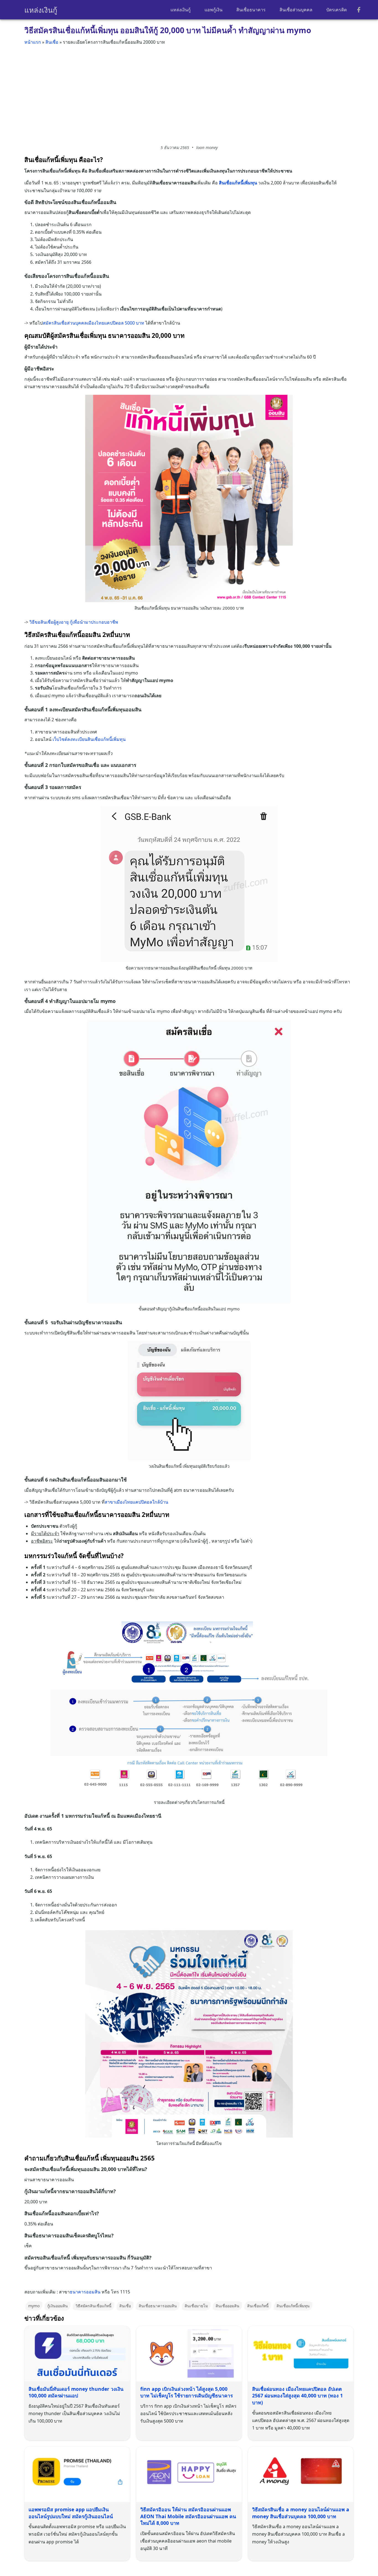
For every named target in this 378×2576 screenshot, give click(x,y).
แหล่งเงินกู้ (41, 10)
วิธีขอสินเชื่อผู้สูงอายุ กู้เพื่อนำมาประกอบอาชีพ (74, 622)
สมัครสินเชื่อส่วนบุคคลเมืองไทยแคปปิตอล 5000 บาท (93, 323)
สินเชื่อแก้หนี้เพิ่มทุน (293, 2306)
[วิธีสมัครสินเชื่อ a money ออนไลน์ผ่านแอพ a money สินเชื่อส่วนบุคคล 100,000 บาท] (301, 2474)
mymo (34, 2306)
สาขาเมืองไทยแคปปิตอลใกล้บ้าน (136, 1502)
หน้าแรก (33, 42)
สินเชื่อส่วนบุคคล (296, 10)
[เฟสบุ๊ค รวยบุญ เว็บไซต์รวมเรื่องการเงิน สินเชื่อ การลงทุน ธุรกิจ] (359, 10)
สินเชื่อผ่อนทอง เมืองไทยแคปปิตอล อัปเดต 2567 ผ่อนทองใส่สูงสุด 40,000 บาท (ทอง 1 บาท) (297, 2396)
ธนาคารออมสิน (85, 2292)
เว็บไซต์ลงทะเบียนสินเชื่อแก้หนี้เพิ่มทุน (89, 739)
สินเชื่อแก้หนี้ (258, 2306)
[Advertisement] (189, 93)
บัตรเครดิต (336, 10)
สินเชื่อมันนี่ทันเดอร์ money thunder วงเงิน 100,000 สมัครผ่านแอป (76, 2392)
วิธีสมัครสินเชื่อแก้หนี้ (94, 2306)
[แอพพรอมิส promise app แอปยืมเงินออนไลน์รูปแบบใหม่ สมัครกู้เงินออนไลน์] (77, 2474)
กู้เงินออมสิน (58, 2306)
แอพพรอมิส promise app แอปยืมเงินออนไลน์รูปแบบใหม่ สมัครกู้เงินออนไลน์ (71, 2513)
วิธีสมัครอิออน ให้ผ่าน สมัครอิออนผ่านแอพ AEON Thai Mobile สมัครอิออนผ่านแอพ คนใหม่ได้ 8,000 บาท (188, 2516)
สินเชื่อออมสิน (227, 2306)
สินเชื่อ (52, 42)
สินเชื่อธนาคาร (251, 10)
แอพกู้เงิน (213, 10)
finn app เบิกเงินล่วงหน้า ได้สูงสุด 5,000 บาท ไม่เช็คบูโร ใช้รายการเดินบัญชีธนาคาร (187, 2392)
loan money (207, 147)
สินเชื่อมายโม (196, 2306)
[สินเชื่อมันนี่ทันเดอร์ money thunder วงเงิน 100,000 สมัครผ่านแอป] (77, 2353)
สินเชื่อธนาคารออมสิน (158, 2306)
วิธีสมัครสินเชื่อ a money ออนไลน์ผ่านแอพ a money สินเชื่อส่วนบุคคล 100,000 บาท (301, 2513)
